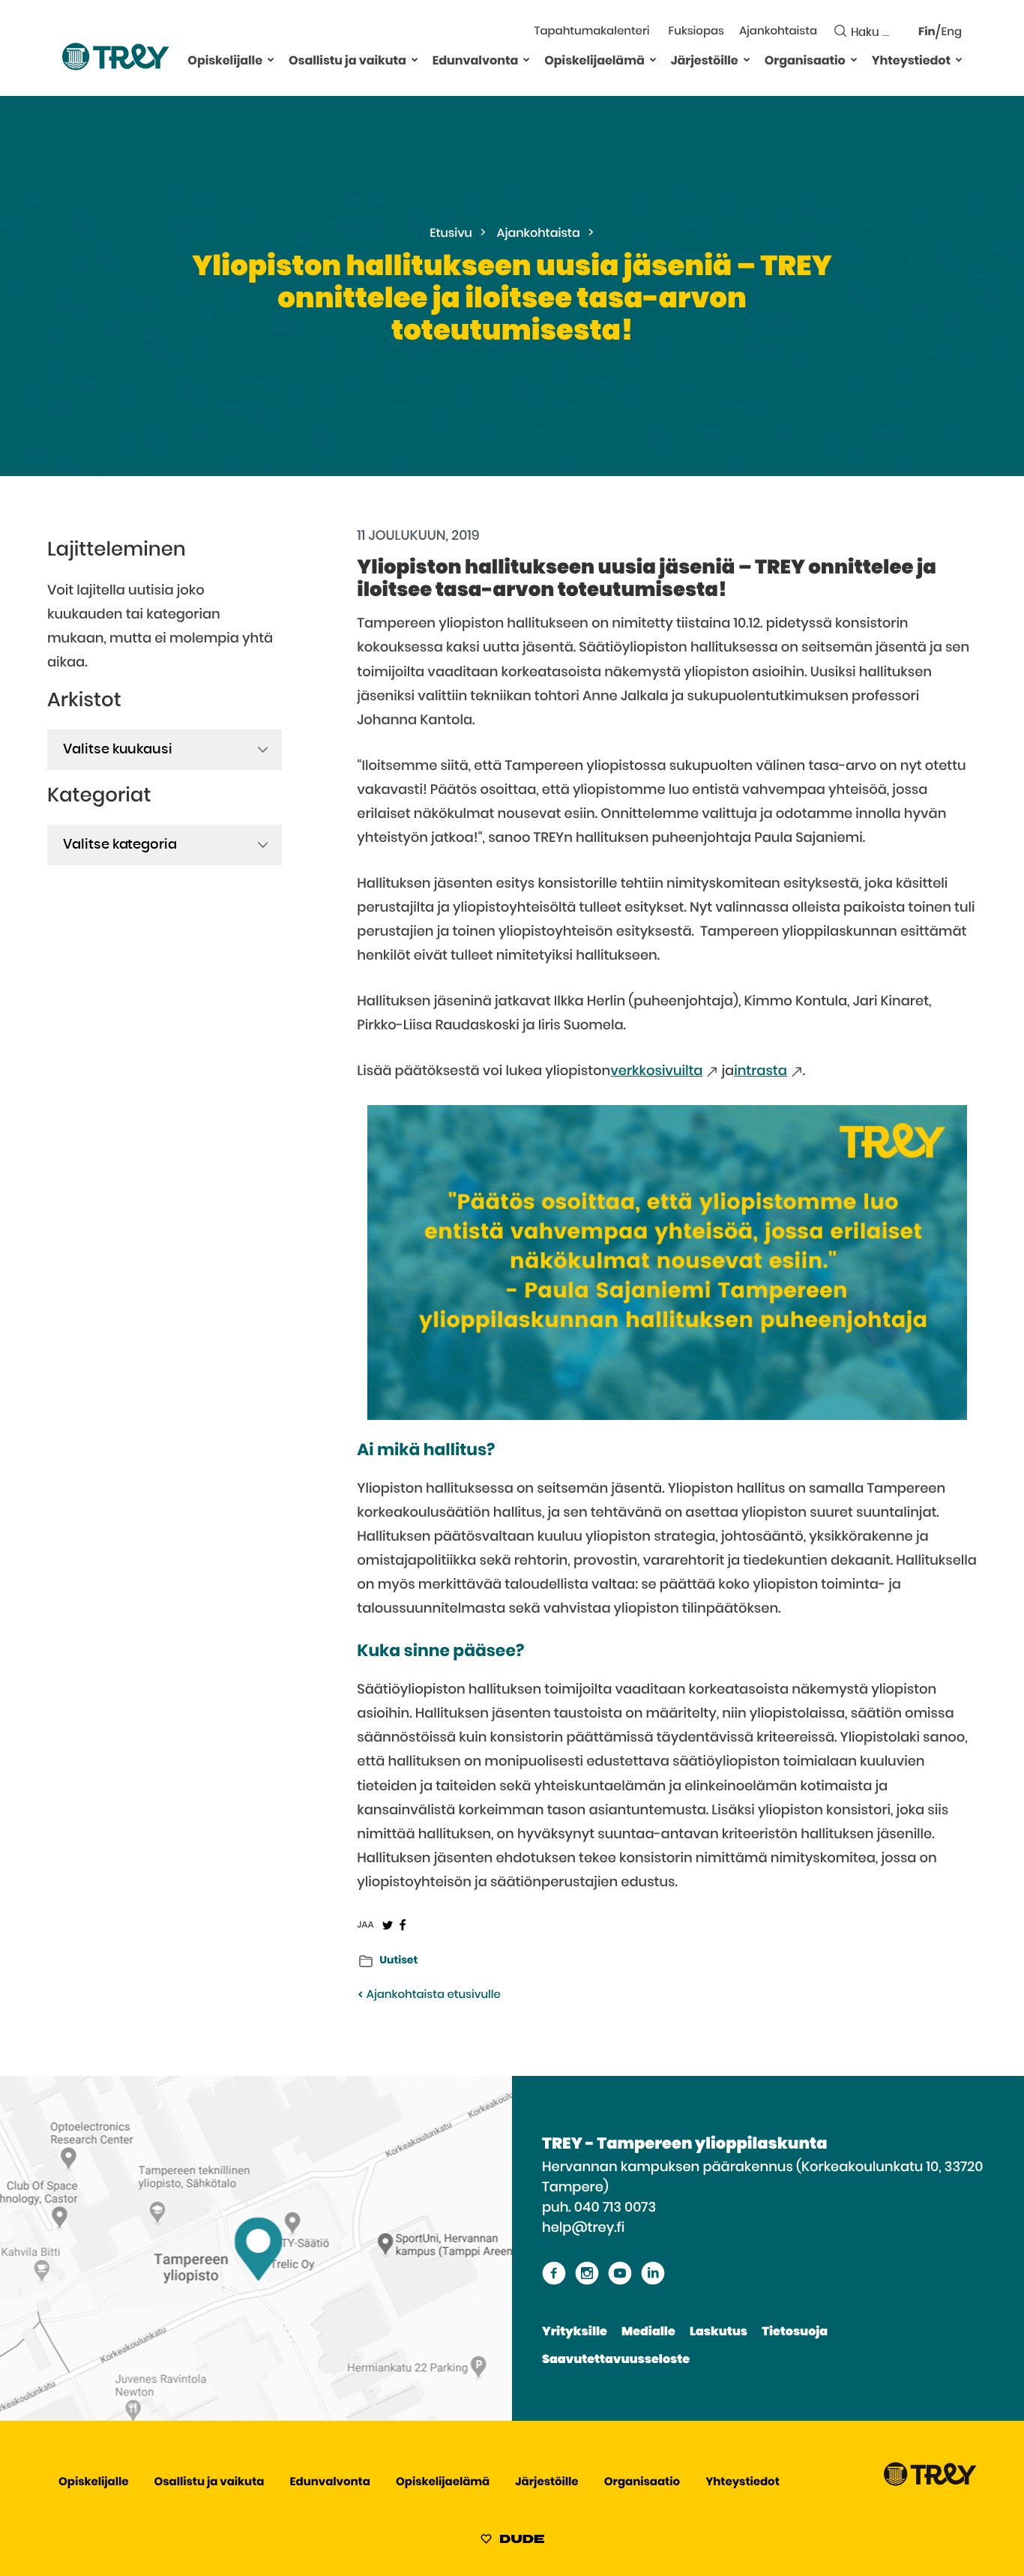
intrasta (761, 1071)
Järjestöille (705, 61)
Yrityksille (575, 2332)
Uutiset (398, 1960)
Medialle (648, 2332)
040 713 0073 (615, 2208)
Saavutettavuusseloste (616, 2360)
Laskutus (719, 2332)
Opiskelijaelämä (594, 61)
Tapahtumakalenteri (591, 32)
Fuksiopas (696, 32)
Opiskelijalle (225, 61)
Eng (952, 33)
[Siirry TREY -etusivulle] (930, 2483)
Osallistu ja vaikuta (347, 61)
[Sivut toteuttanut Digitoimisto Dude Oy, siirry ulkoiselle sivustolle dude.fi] (512, 2542)
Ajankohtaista (778, 32)
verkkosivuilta (656, 1071)
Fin (927, 33)
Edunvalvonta (476, 61)
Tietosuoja (795, 2332)
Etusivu (451, 234)
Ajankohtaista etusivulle (432, 1995)
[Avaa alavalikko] (271, 59)
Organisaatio (805, 61)
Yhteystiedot (911, 61)
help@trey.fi (583, 2228)
